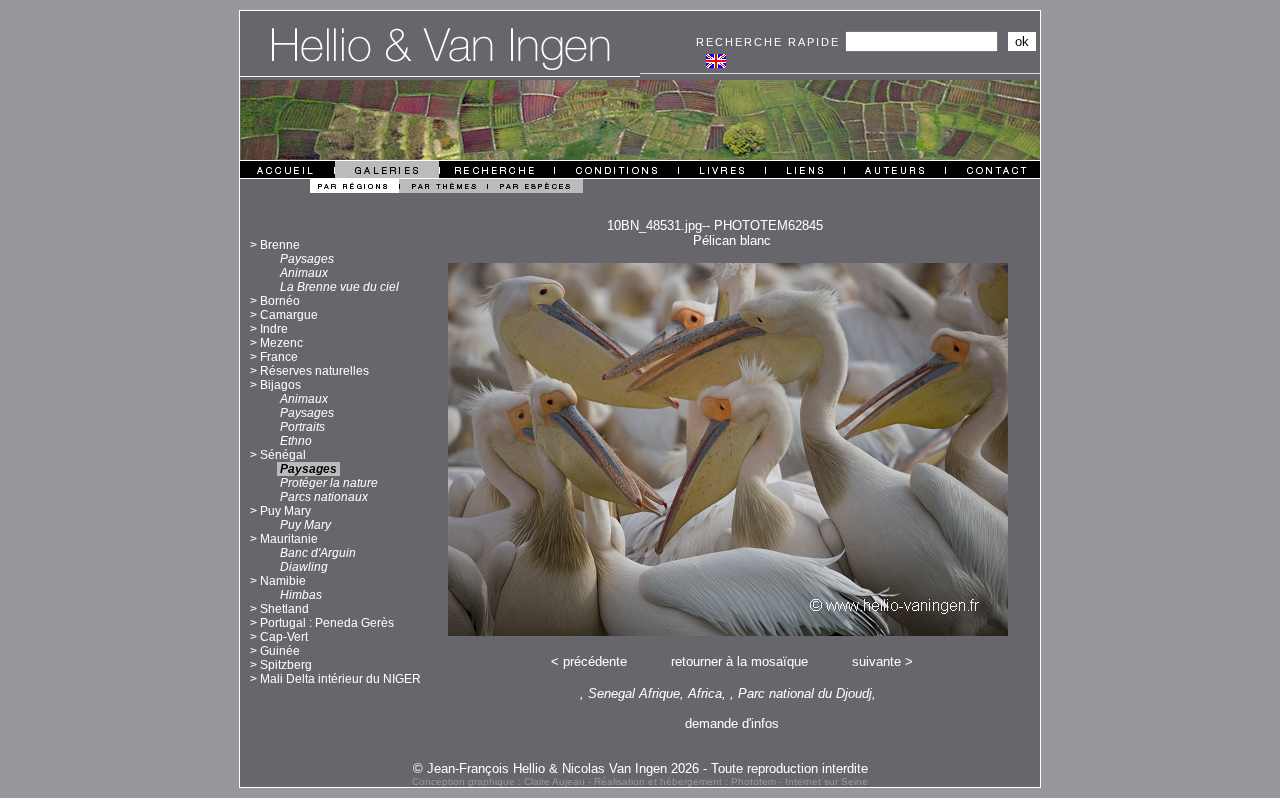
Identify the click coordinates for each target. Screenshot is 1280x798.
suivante (876, 661)
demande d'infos (732, 723)
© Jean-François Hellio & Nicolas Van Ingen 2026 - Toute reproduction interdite (640, 768)
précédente (595, 661)
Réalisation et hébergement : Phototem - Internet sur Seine (731, 781)
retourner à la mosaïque (739, 661)
